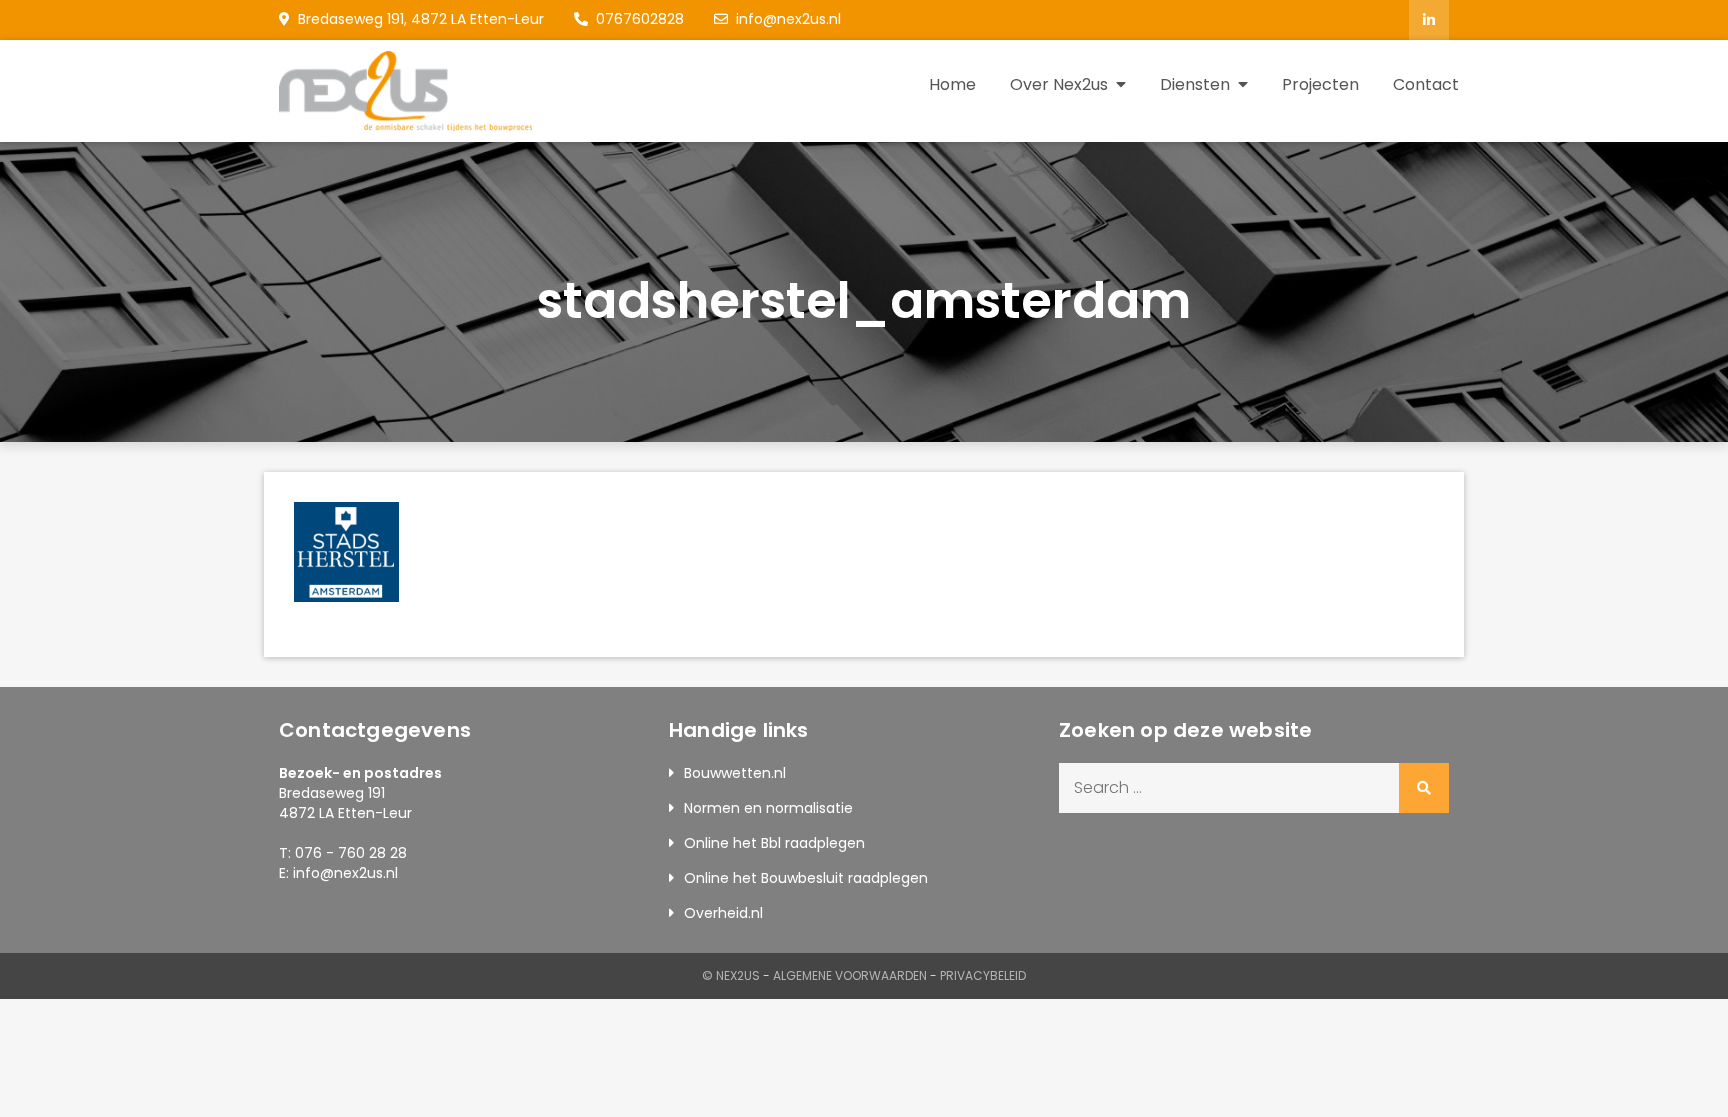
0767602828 (640, 19)
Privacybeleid (983, 975)
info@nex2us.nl (788, 19)
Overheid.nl (723, 913)
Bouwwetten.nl (735, 773)
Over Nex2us (1059, 84)
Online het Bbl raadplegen (774, 843)
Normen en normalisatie (768, 808)
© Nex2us (731, 975)
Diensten (1195, 84)
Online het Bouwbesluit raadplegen (806, 878)
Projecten (1320, 84)
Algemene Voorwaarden (850, 975)
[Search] (1424, 788)
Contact (1426, 84)
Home (952, 84)
